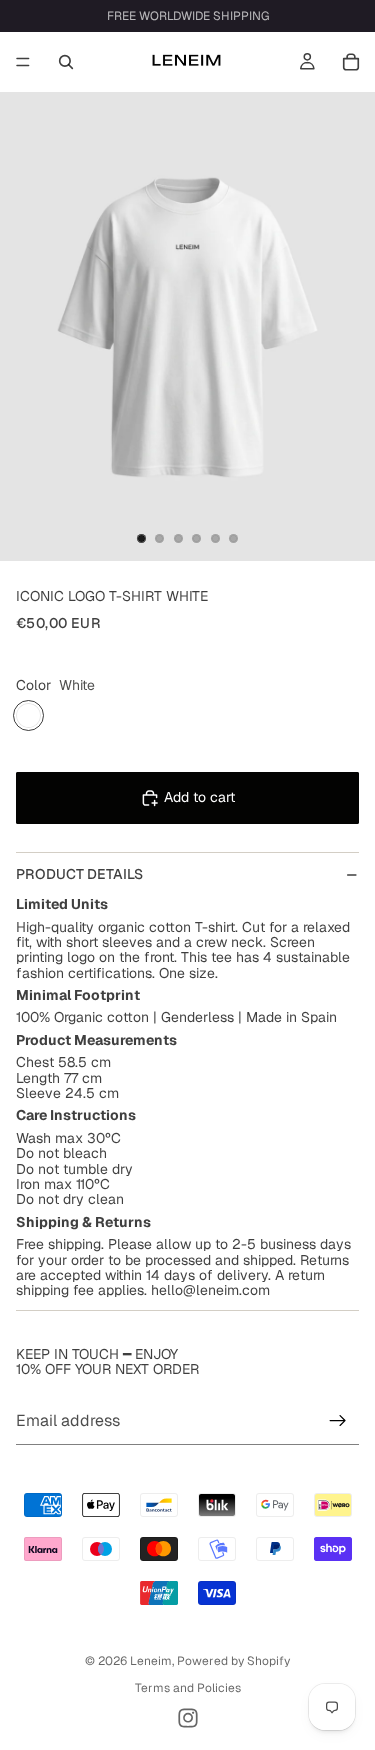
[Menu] (23, 62)
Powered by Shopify (233, 1661)
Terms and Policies (188, 1688)
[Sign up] (338, 1421)
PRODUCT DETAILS (79, 874)
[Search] (66, 62)
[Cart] (351, 62)
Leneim (151, 1661)
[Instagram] (188, 1718)
